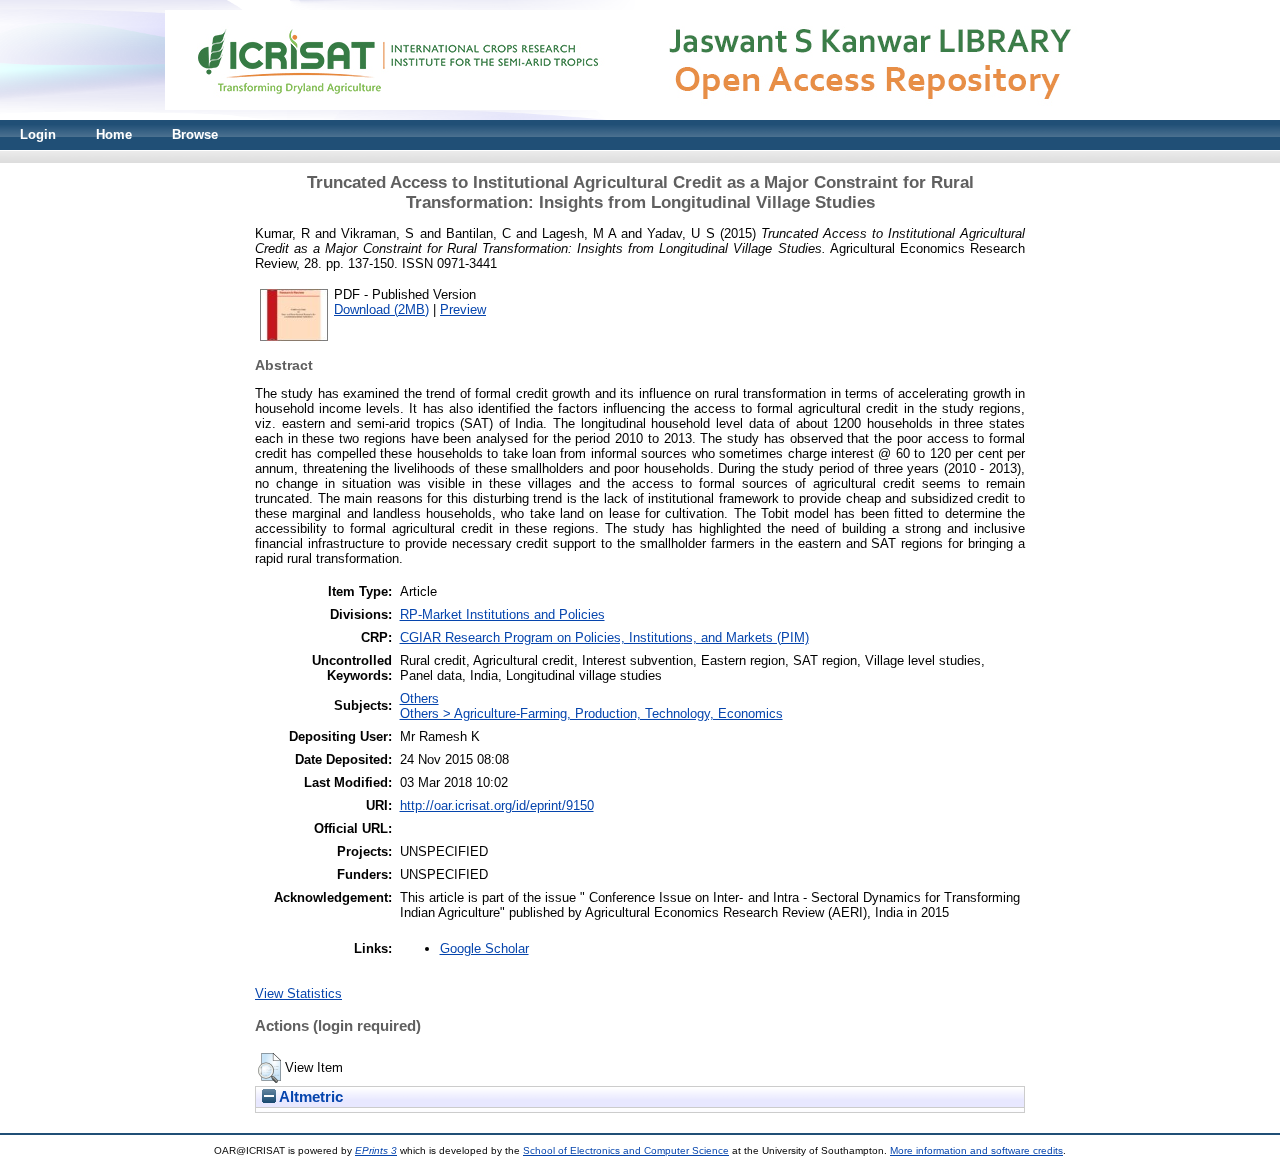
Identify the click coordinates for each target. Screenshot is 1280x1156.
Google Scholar (484, 948)
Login (38, 134)
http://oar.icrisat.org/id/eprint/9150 (497, 805)
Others (419, 698)
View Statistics (298, 993)
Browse (195, 134)
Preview (463, 309)
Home (114, 134)
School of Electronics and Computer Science (626, 1150)
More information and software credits (976, 1150)
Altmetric (309, 1097)
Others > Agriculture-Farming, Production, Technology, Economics (591, 713)
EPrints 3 (376, 1150)
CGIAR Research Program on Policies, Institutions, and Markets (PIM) (604, 637)
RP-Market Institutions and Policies (502, 614)
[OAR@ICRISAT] (640, 115)
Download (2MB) (381, 309)
